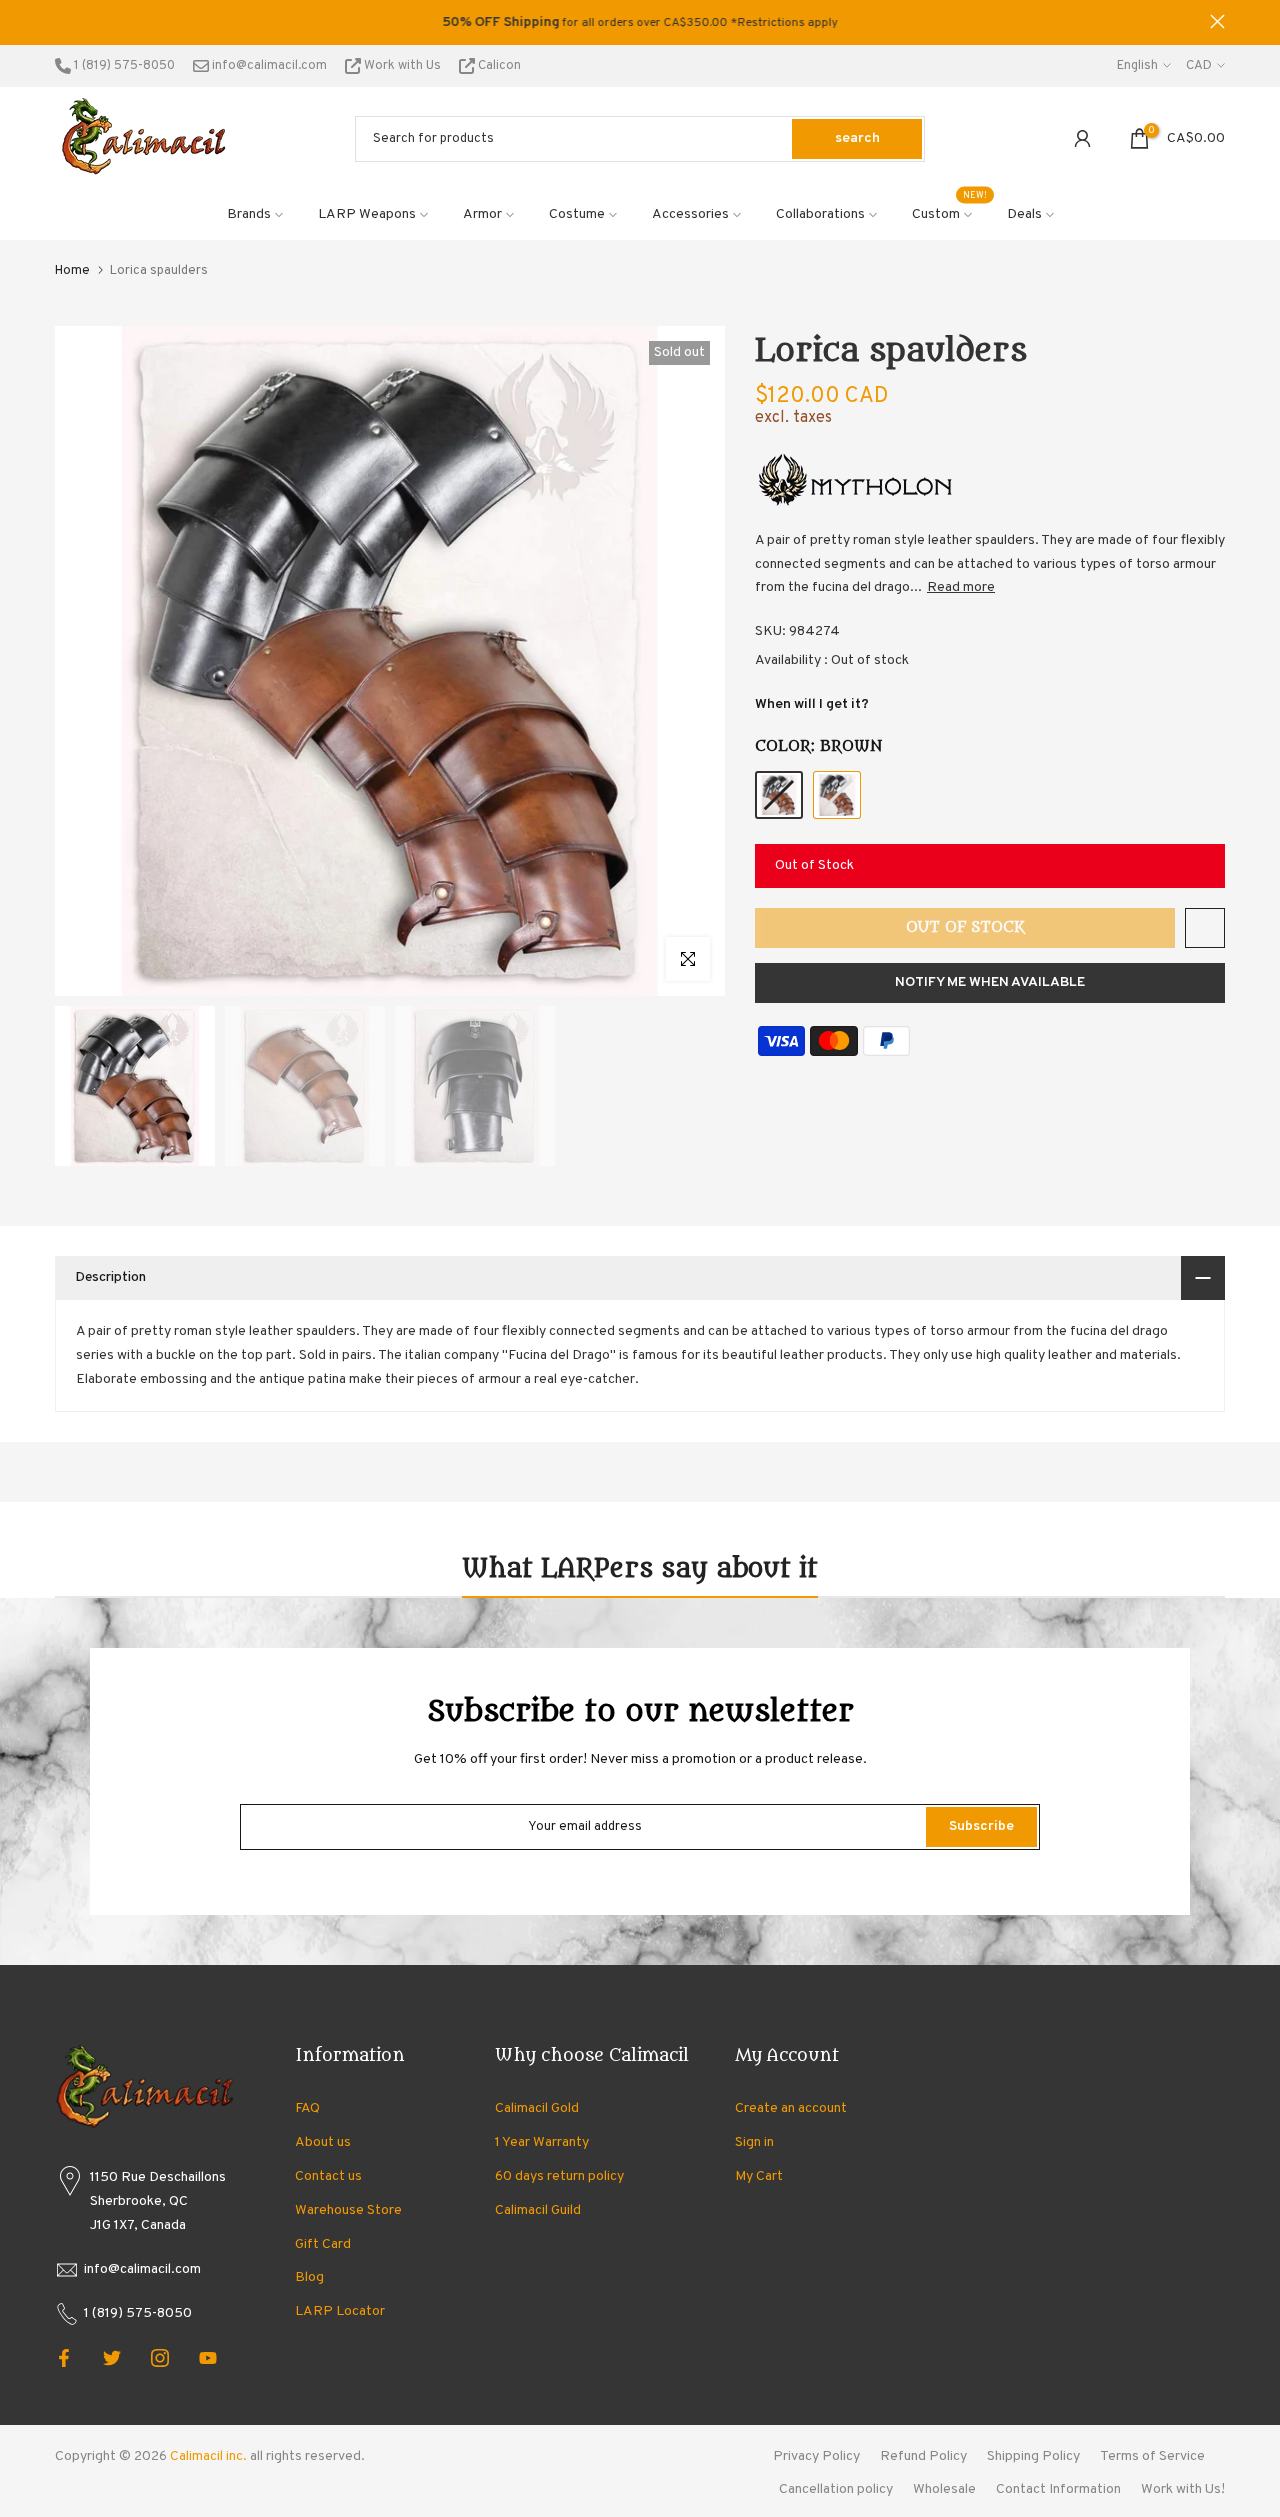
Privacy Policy (816, 2456)
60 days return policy (559, 2176)
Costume (577, 214)
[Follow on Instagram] (160, 2358)
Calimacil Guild (538, 2210)
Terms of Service (1152, 2456)
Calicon (498, 66)
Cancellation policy (836, 2489)
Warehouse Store (348, 2210)
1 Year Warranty (542, 2142)
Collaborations (820, 214)
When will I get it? (812, 704)
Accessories (690, 214)
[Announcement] (640, 23)
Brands (249, 214)
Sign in (754, 2142)
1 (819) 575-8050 (123, 66)
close (62, 21)
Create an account (791, 2108)
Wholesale (944, 2489)
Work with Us (402, 66)
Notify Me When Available (990, 982)
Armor (482, 214)
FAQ (307, 2108)
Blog (309, 2277)
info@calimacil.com (268, 66)
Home (72, 271)
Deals (1024, 214)
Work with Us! (1183, 2489)
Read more (961, 587)
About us (323, 2142)
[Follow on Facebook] (64, 2358)
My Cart (759, 2176)
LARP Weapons (367, 214)
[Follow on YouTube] (208, 2358)
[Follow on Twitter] (112, 2358)
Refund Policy (923, 2456)
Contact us (328, 2176)
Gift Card (323, 2244)
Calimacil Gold (537, 2108)
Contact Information (1058, 2489)
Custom (950, 213)
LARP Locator (340, 2311)
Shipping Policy (1033, 2456)
